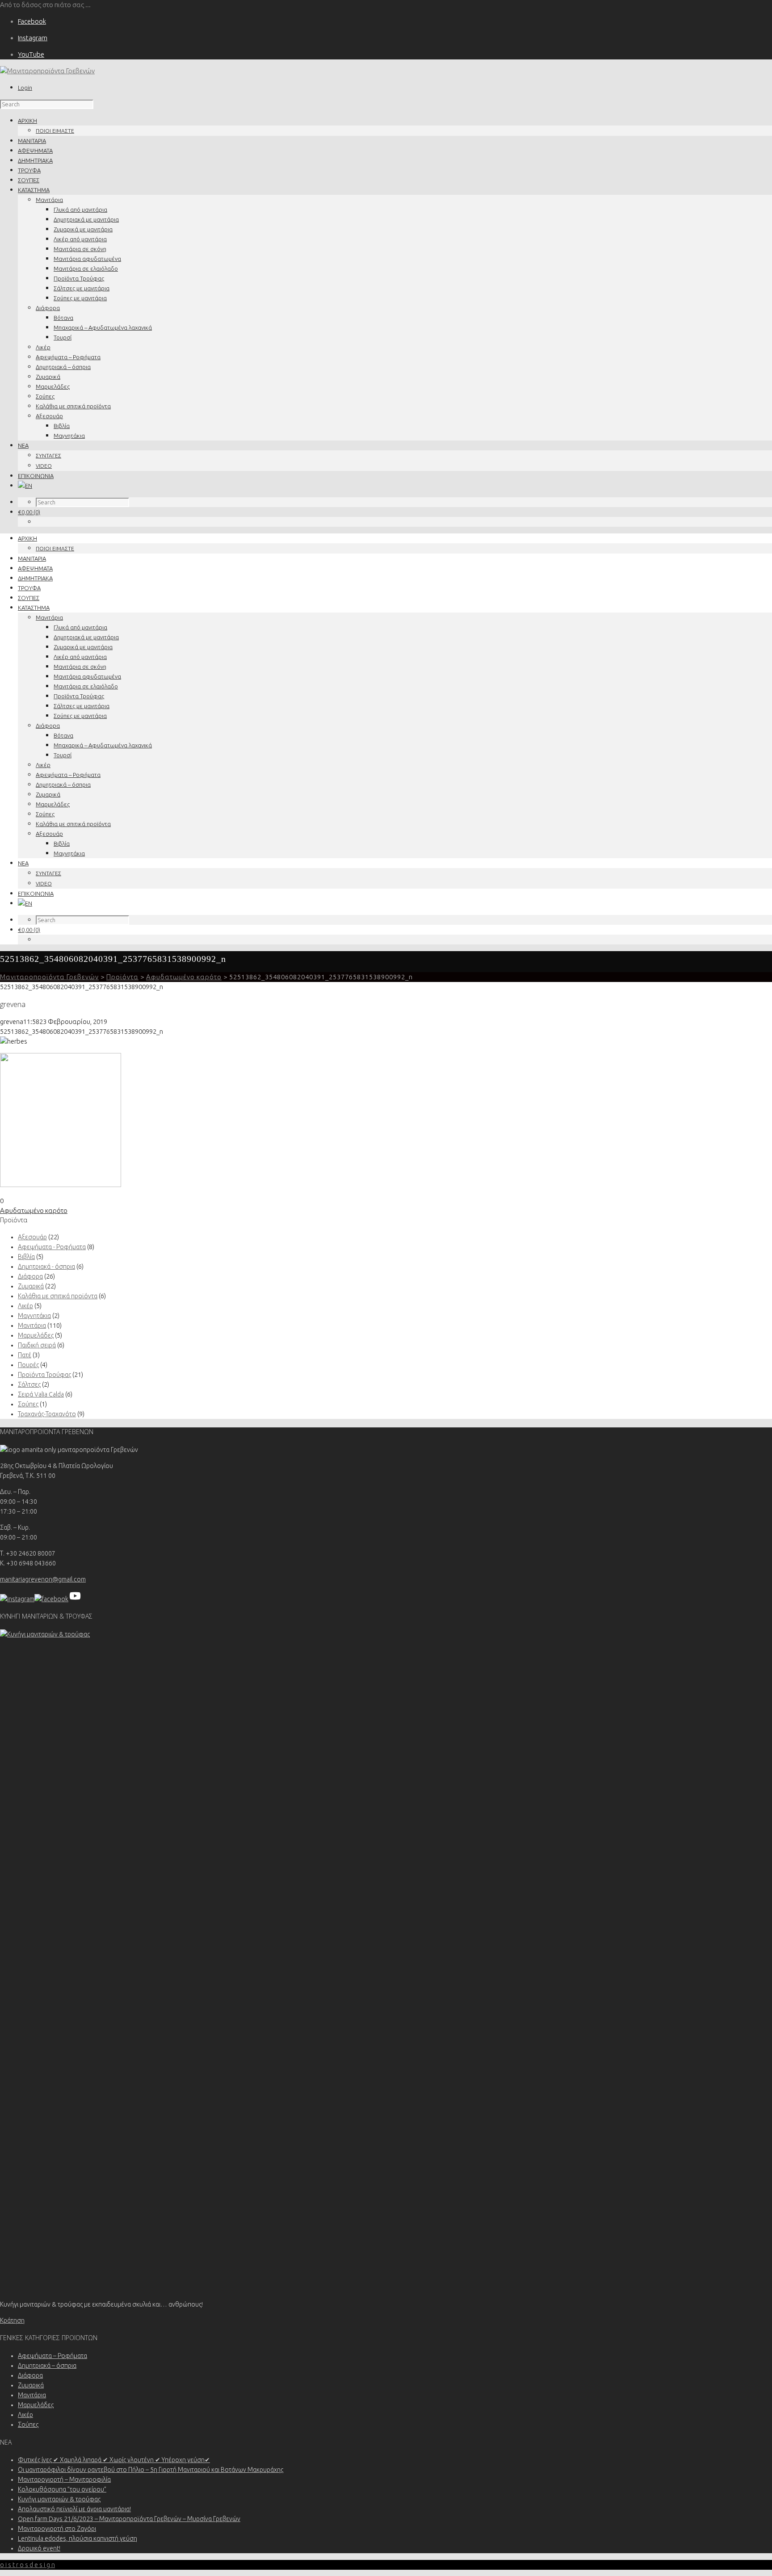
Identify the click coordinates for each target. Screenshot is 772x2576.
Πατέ (25, 1355)
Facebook (32, 21)
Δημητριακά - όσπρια (46, 1267)
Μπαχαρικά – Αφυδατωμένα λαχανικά (103, 327)
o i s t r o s (27, 2565)
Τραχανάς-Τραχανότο (47, 1414)
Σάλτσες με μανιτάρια (82, 288)
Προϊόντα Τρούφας (79, 278)
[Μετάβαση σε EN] (25, 486)
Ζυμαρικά (48, 377)
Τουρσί (63, 337)
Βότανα (63, 318)
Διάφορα (48, 308)
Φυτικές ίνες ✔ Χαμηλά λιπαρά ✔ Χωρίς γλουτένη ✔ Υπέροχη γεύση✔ (114, 2460)
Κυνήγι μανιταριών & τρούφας (59, 2499)
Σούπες (45, 396)
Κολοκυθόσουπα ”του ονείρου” (62, 2489)
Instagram (33, 38)
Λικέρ (43, 347)
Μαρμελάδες (53, 386)
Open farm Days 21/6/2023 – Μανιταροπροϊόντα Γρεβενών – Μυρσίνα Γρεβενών (129, 2519)
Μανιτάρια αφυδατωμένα (87, 259)
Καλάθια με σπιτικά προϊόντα (73, 406)
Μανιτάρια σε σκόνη (80, 249)
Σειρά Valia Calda (41, 1394)
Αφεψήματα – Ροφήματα (68, 357)
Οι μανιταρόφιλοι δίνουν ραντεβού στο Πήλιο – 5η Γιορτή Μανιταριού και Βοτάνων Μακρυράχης (151, 2470)
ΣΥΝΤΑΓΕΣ (48, 455)
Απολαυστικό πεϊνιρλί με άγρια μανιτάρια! (74, 2509)
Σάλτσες (29, 1384)
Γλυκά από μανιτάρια (80, 210)
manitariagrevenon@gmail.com (43, 1579)
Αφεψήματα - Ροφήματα (52, 1247)
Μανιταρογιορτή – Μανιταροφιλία (64, 2480)
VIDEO (44, 466)
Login (25, 88)
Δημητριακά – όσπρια (63, 367)
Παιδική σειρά (37, 1345)
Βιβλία (62, 426)
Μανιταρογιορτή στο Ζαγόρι (57, 2529)
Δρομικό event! (39, 2548)
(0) (29, 512)
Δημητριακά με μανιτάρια (86, 219)
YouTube (31, 54)
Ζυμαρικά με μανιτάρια (83, 229)
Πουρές (28, 1365)
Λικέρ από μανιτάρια (80, 239)
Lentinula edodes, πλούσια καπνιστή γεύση (78, 2538)
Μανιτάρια (49, 200)
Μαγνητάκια (69, 436)
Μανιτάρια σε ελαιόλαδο (86, 269)
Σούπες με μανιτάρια (80, 298)
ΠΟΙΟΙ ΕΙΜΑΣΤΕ (55, 131)
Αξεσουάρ (49, 416)
